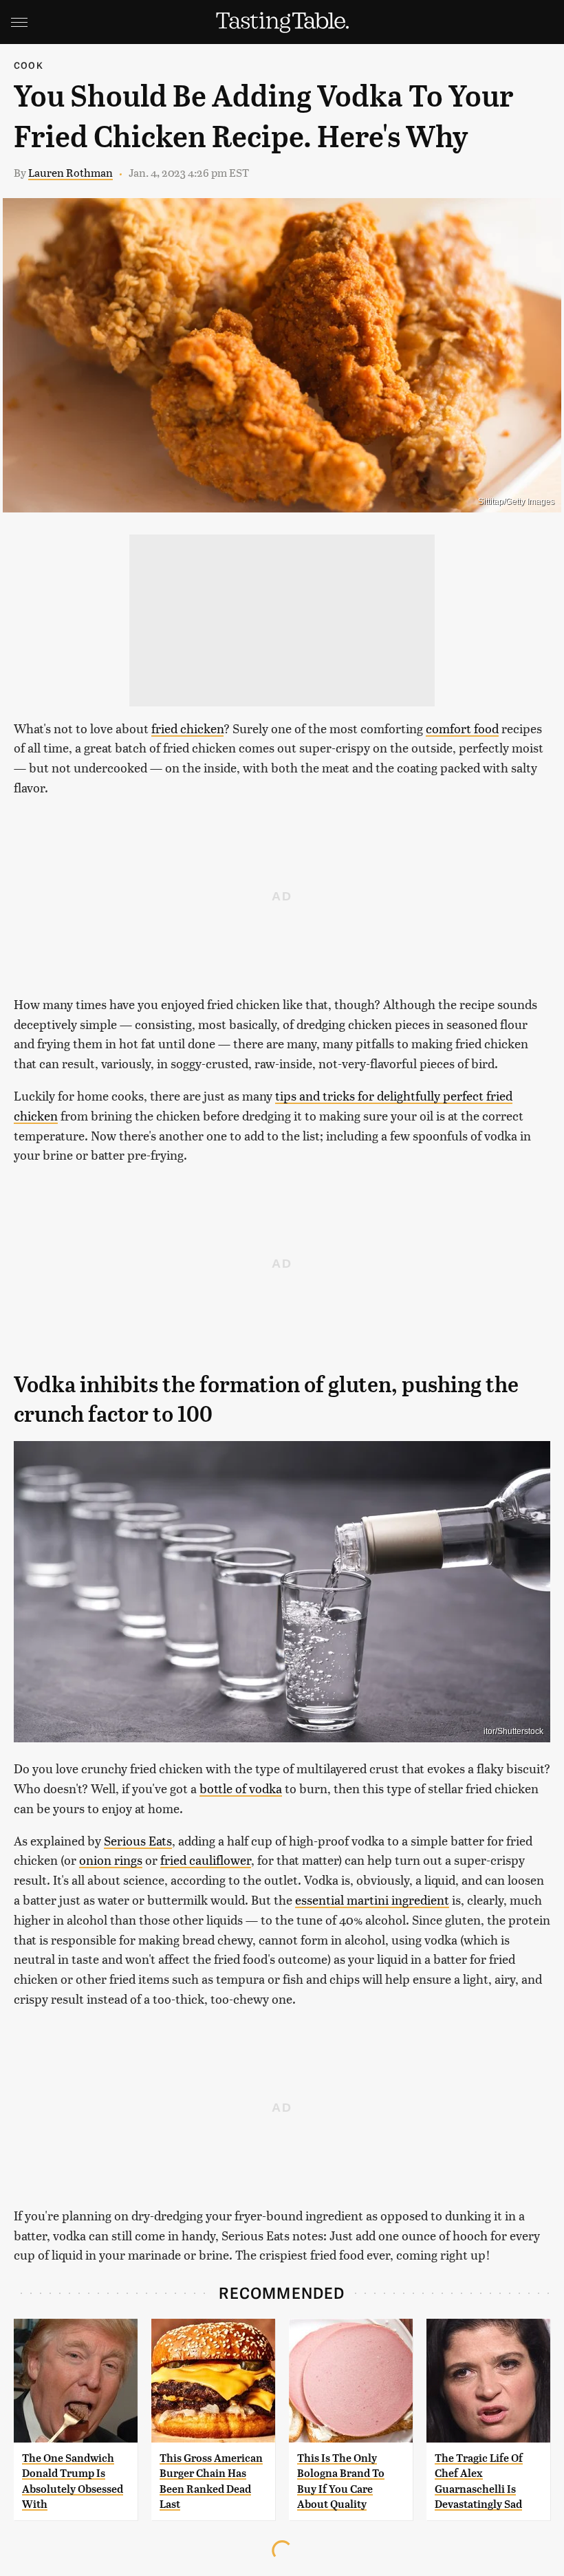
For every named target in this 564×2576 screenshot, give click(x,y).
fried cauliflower (206, 1860)
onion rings (111, 1860)
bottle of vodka (241, 1788)
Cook (29, 65)
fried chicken (187, 728)
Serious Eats (138, 1840)
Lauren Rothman (70, 172)
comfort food (462, 728)
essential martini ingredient (372, 1899)
